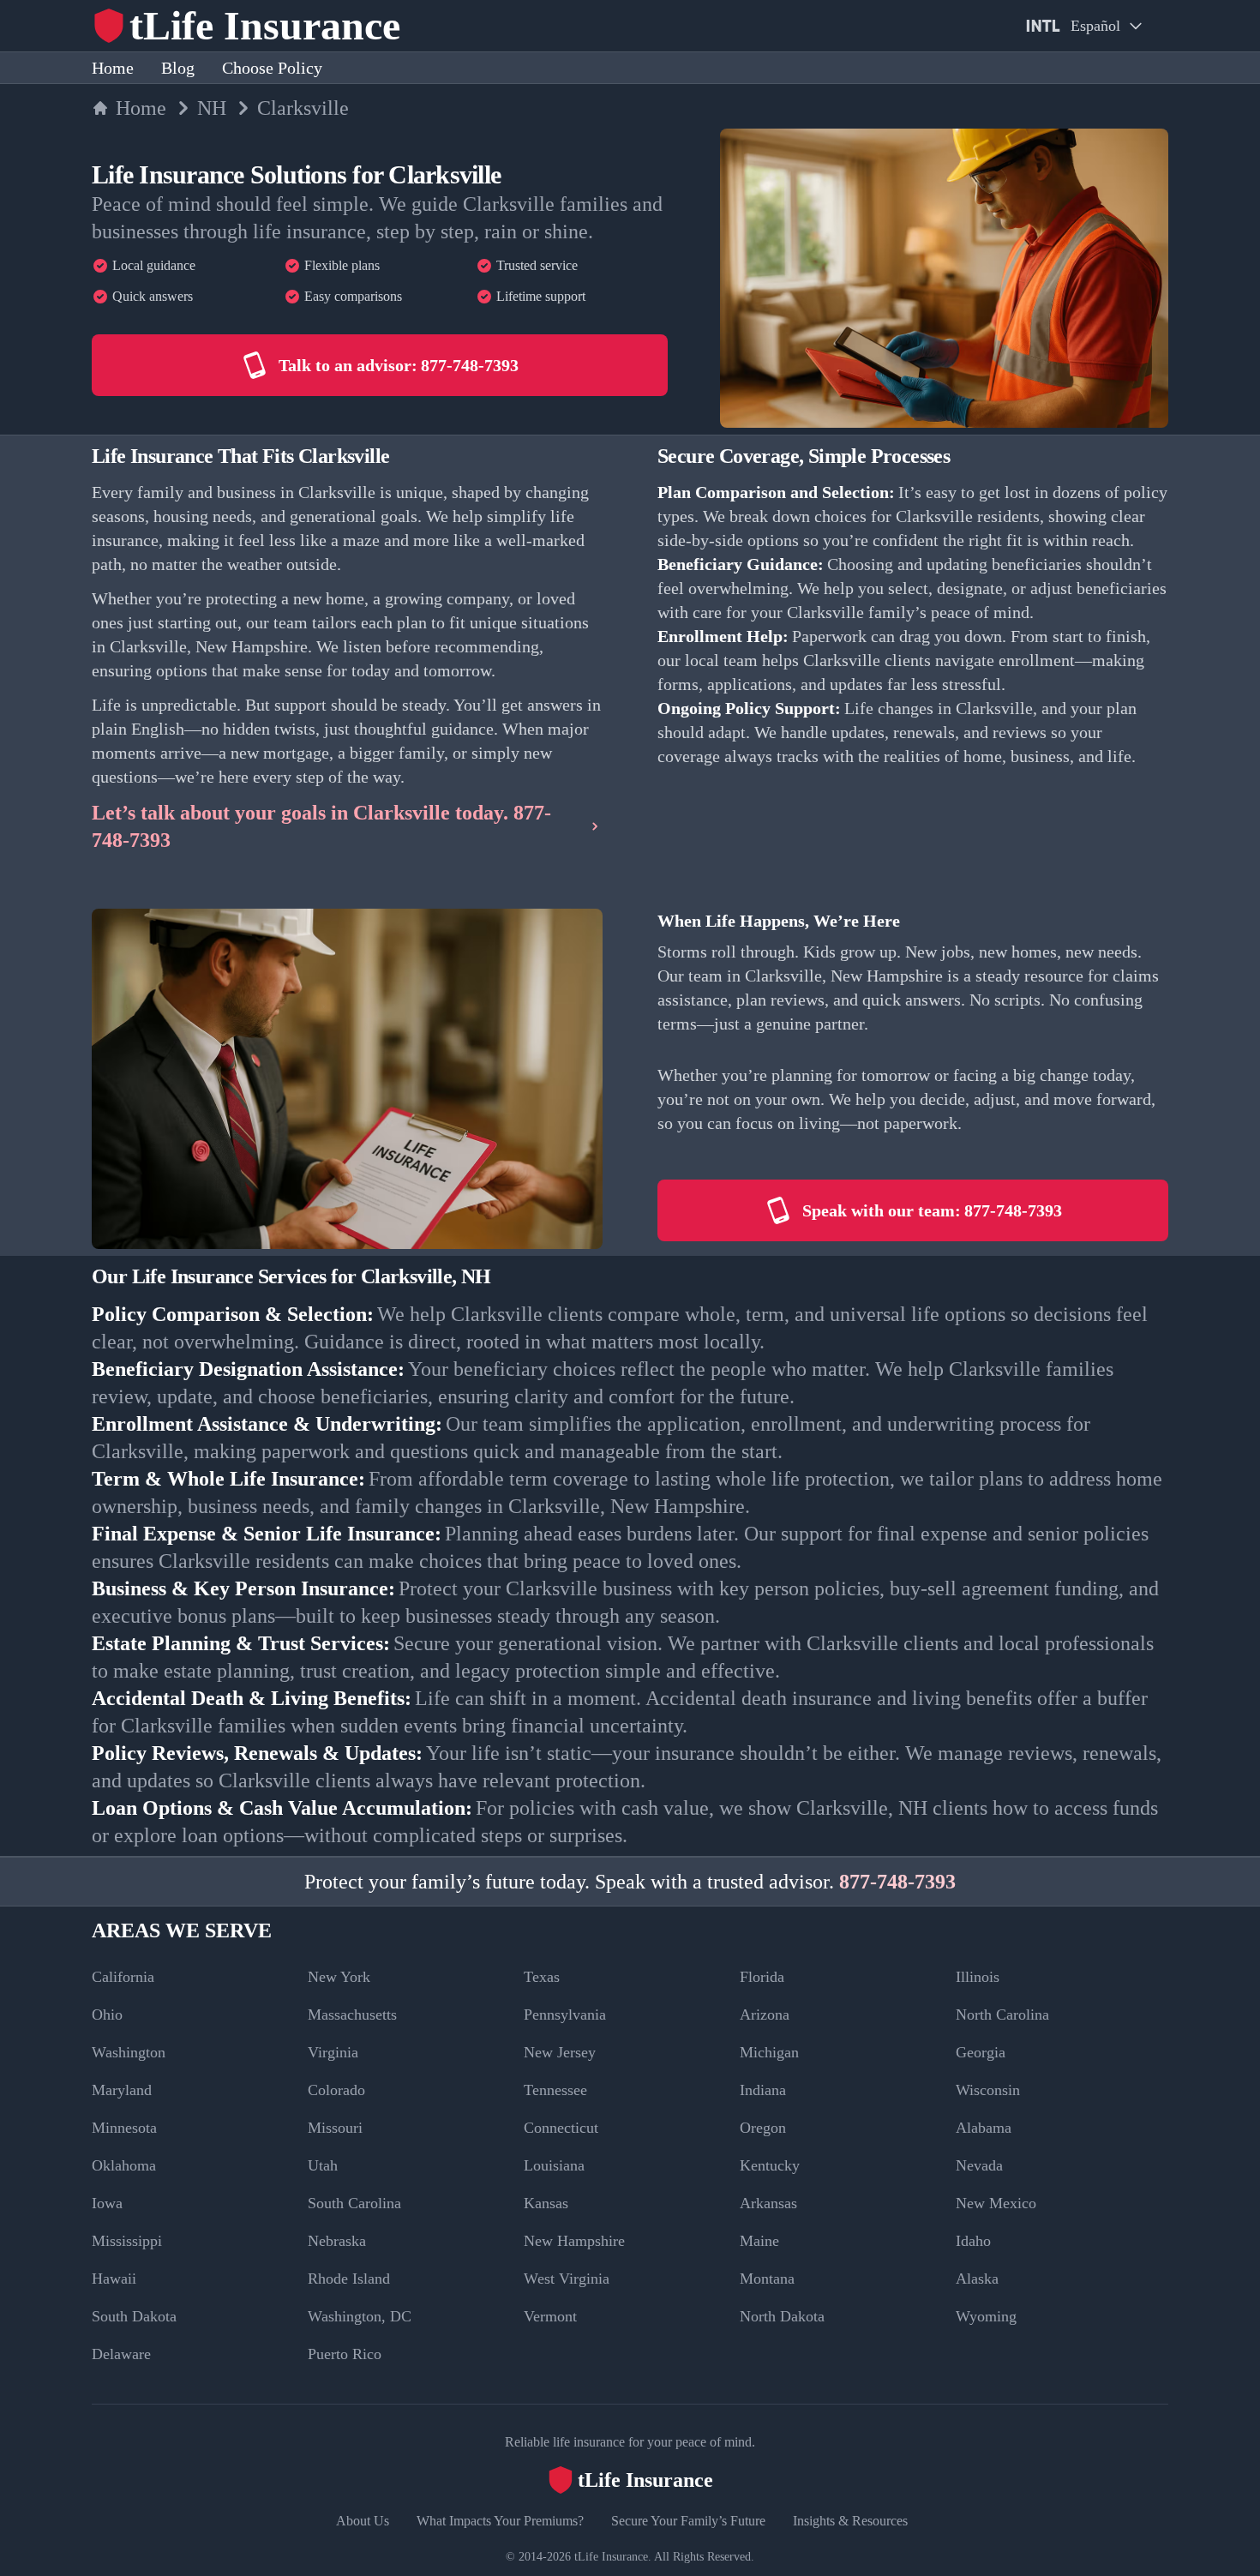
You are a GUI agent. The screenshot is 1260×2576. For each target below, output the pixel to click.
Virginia (333, 2052)
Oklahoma (124, 2165)
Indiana (763, 2090)
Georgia (981, 2052)
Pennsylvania (565, 2015)
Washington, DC (360, 2316)
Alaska (977, 2279)
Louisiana (554, 2165)
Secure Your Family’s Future (688, 2521)
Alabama (984, 2128)
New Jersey (560, 2052)
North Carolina (1002, 2015)
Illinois (978, 1977)
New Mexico (996, 2203)
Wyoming (986, 2316)
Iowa (107, 2203)
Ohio (107, 2015)
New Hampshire (574, 2241)
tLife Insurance (611, 2557)
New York (339, 1977)
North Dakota (782, 2316)
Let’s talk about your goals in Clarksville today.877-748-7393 (321, 826)
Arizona (765, 2015)
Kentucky (770, 2165)
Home (113, 68)
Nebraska (337, 2241)
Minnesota (124, 2128)
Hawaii (114, 2279)
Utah (323, 2165)
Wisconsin (988, 2090)
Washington (129, 2052)
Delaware (121, 2354)
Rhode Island (349, 2279)
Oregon (763, 2128)
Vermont (550, 2316)
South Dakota (134, 2316)
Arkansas (768, 2203)
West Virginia (567, 2279)
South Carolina (354, 2203)
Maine (759, 2241)
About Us (363, 2521)
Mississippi (127, 2241)
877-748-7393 (897, 1882)
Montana (767, 2279)
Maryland (122, 2090)
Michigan (769, 2052)
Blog (178, 68)
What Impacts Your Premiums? (500, 2521)
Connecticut (561, 2128)
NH (212, 108)
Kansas (546, 2203)
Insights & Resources (850, 2521)
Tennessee (555, 2090)
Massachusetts (352, 2015)
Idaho (973, 2241)
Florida (762, 1977)
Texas (542, 1977)
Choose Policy (272, 68)
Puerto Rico (345, 2354)
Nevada (979, 2165)
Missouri (335, 2128)
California (123, 1977)
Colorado (336, 2090)
